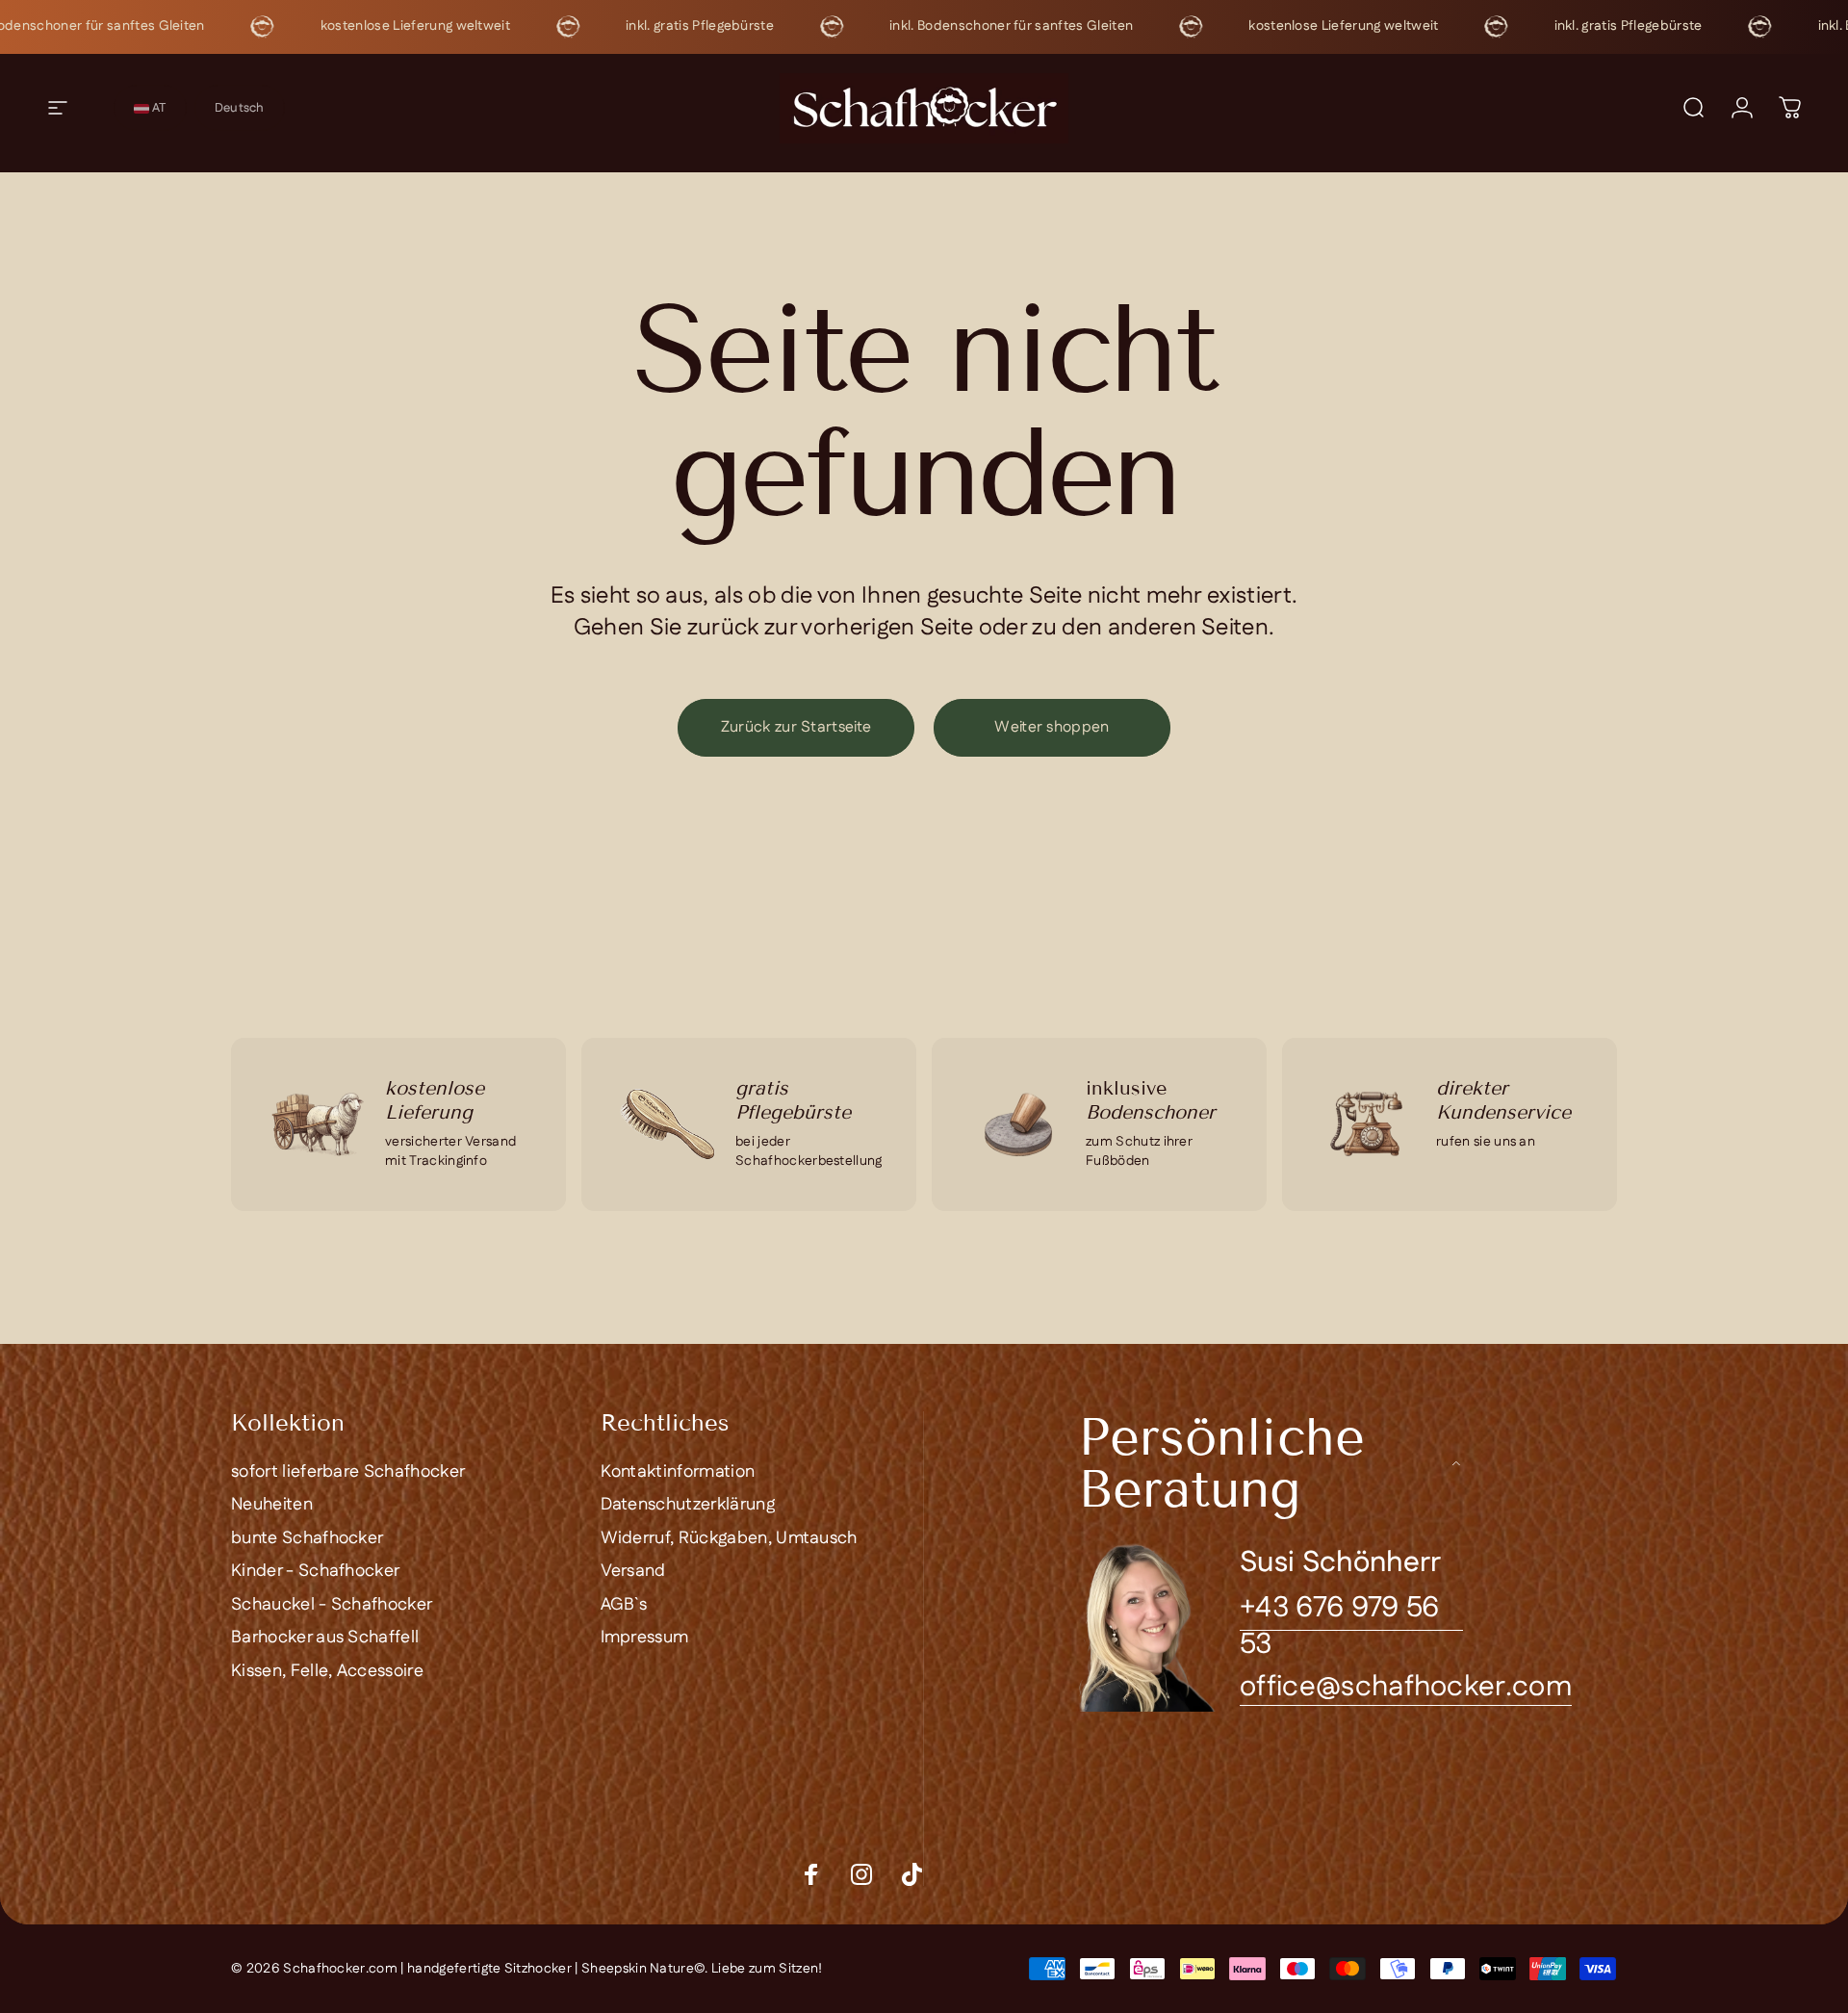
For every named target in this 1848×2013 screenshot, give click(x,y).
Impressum (645, 1638)
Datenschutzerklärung (688, 1505)
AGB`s (624, 1605)
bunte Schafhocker (307, 1539)
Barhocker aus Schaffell (325, 1638)
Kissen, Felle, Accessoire (327, 1672)
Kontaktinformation (678, 1472)
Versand (633, 1572)
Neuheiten (272, 1505)
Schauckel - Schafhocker (332, 1605)
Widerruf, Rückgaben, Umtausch (729, 1539)
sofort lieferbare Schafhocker (348, 1472)
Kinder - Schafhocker (315, 1572)
